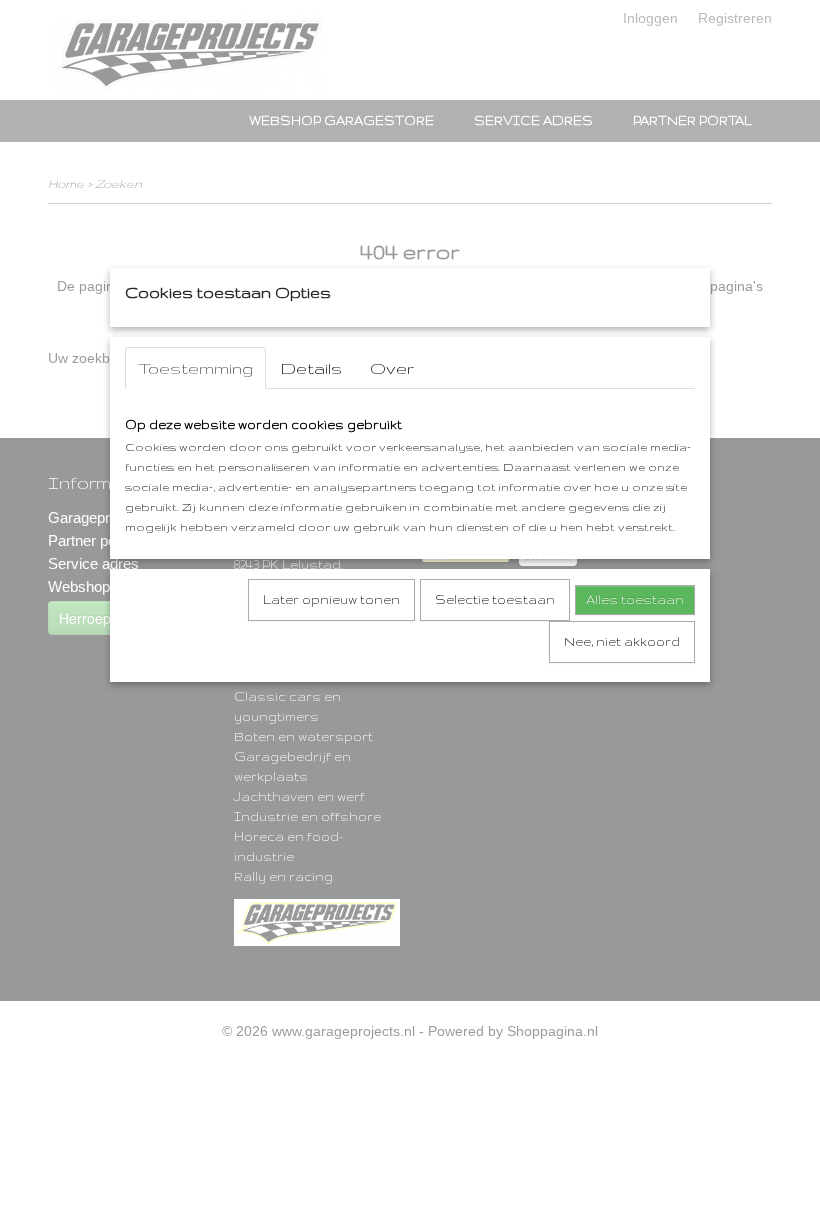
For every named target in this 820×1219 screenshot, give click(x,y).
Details (311, 368)
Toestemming (195, 368)
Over (392, 368)
